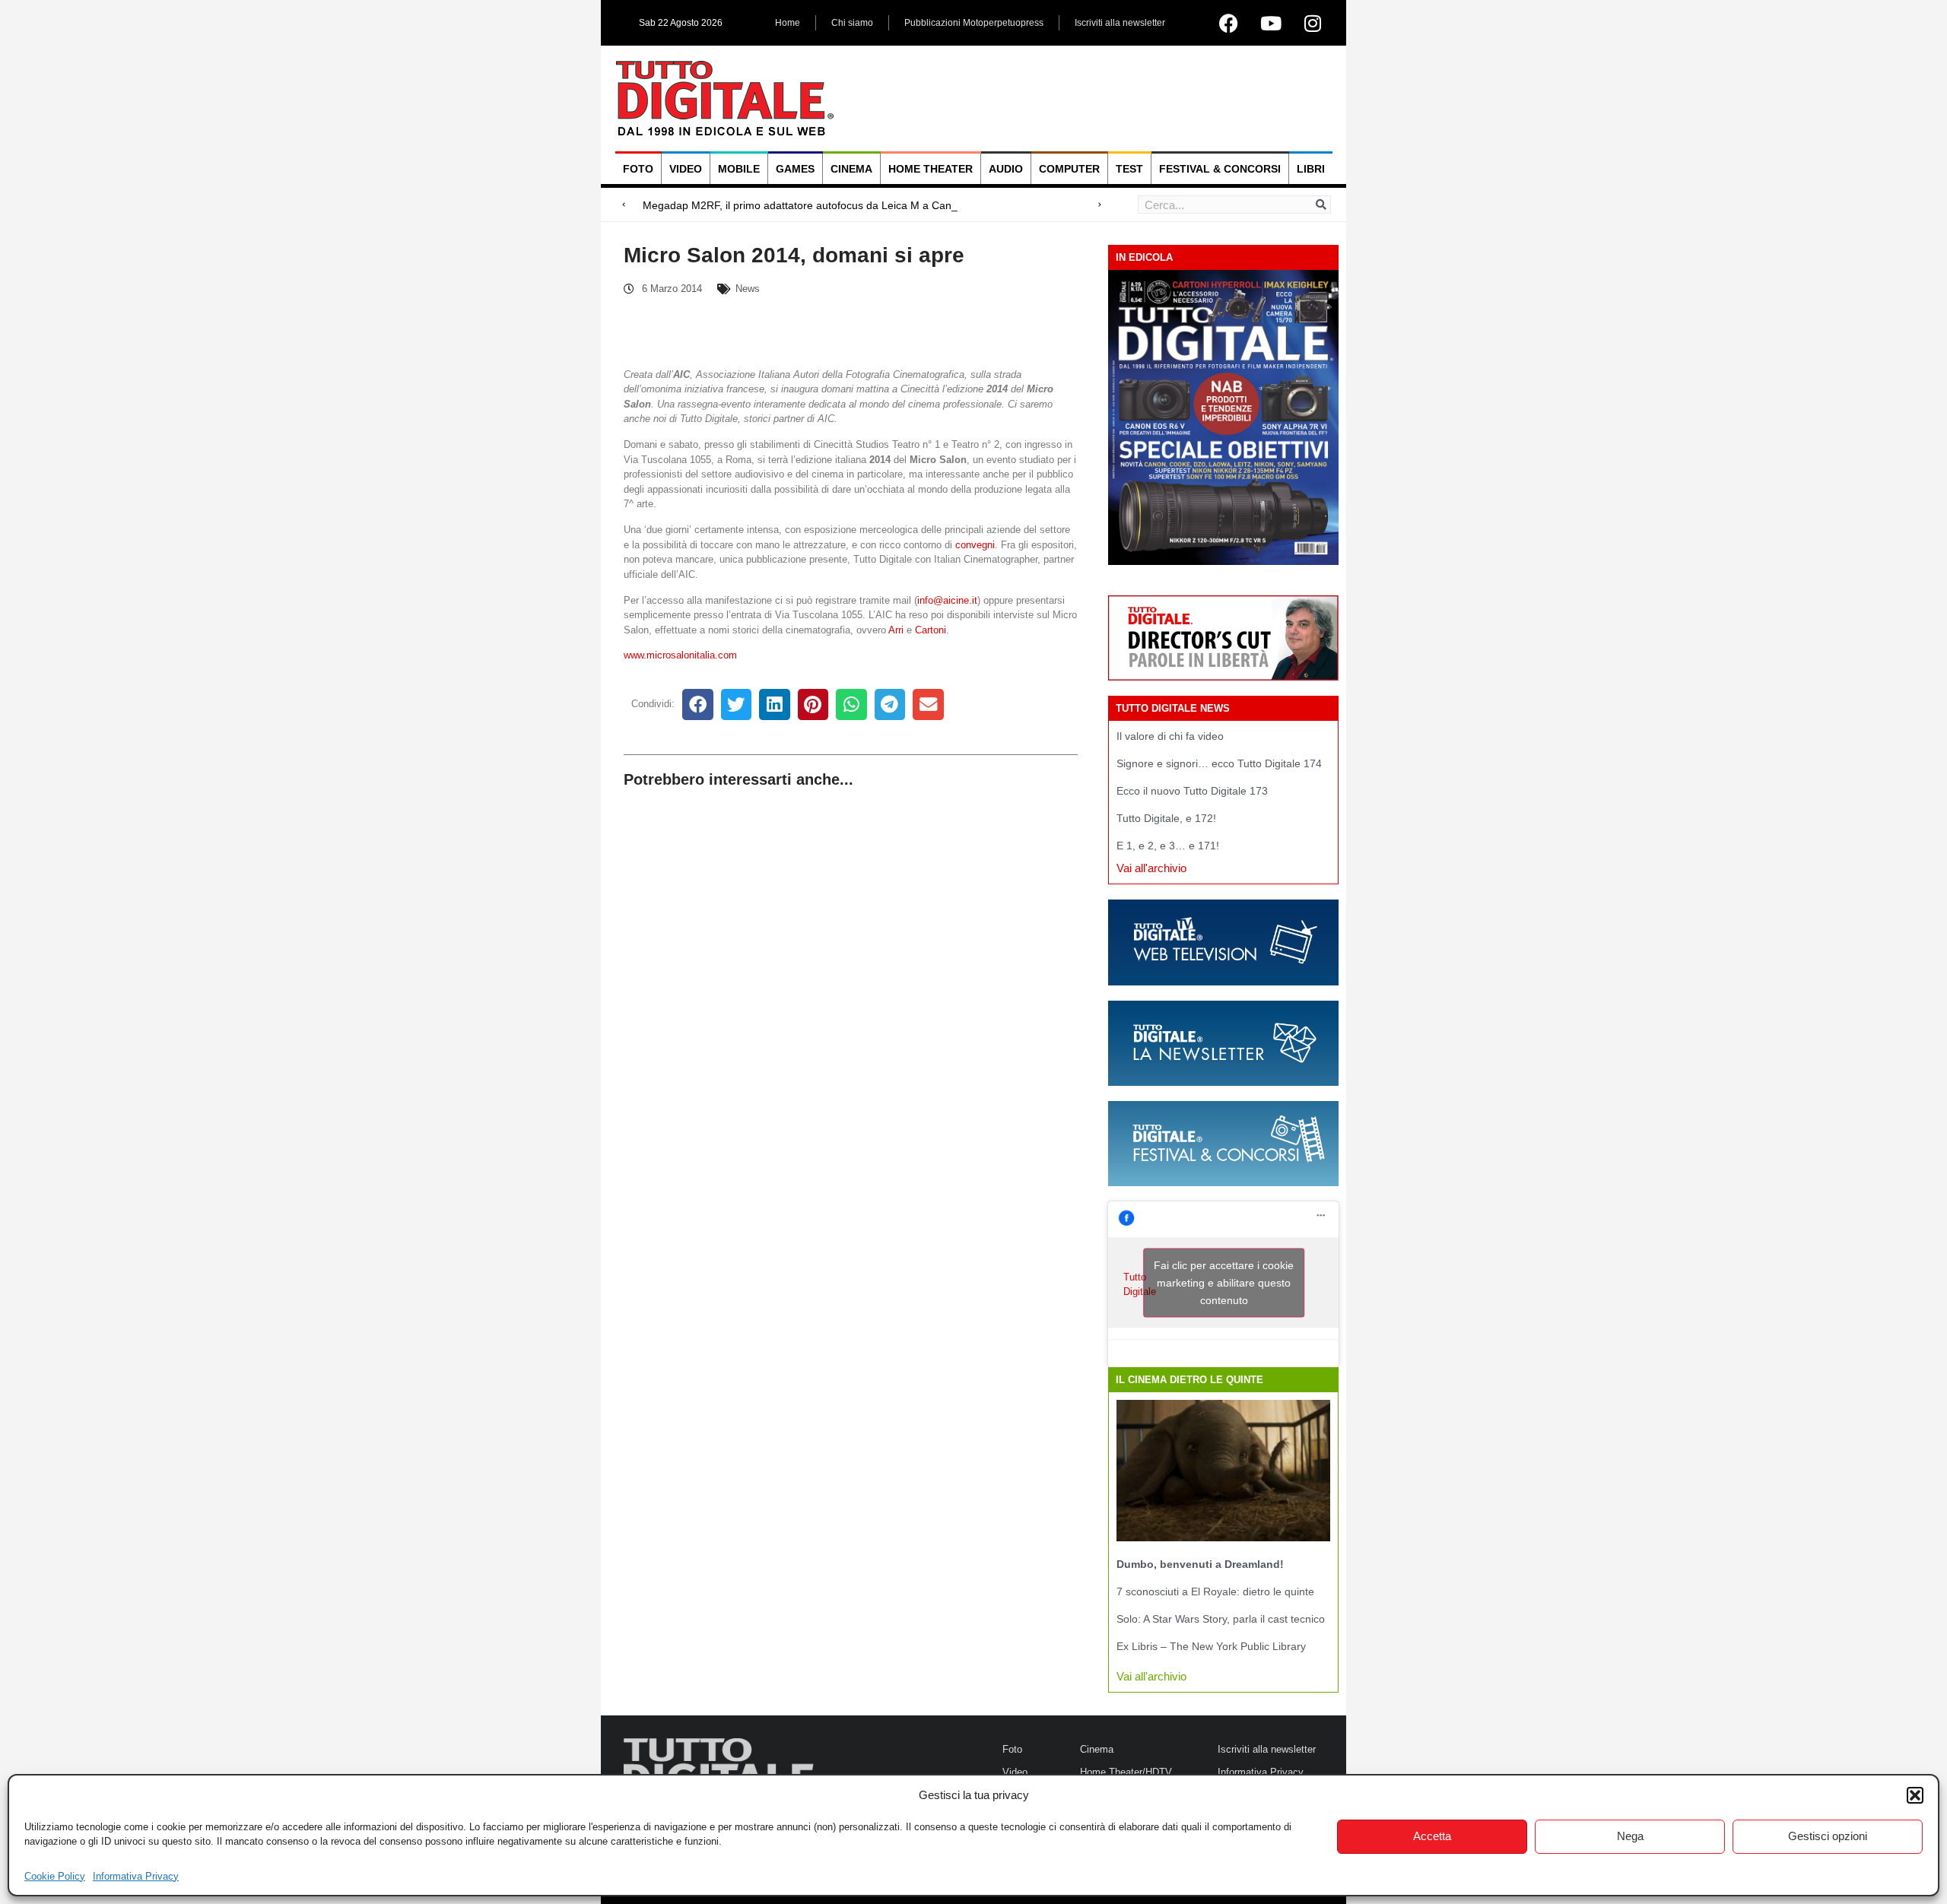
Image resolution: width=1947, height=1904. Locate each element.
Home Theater (931, 169)
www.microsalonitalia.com (680, 655)
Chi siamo (852, 23)
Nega (1630, 1836)
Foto (638, 169)
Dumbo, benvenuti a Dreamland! (1200, 1564)
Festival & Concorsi (1220, 169)
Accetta (1432, 1836)
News (748, 289)
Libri (1311, 169)
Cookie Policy (55, 1876)
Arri (896, 630)
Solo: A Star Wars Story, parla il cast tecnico (1221, 1619)
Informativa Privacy (136, 1876)
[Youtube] (1271, 23)
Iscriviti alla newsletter (1120, 23)
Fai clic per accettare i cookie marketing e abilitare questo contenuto (1224, 1283)
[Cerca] (1321, 205)
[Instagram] (1313, 23)
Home (788, 23)
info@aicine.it (947, 600)
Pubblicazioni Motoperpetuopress (974, 23)
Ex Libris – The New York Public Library (1211, 1646)
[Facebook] (1229, 23)
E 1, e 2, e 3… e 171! (1168, 846)
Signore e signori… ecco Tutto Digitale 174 (1219, 763)
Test (1129, 169)
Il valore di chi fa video (1170, 736)
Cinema (851, 169)
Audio (1006, 169)
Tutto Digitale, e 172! (1166, 818)
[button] (1915, 1795)
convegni (975, 545)
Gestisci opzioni (1828, 1836)
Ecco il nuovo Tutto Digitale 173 (1192, 791)
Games (795, 169)
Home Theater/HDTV (1126, 1772)
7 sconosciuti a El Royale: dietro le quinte (1215, 1591)
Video (686, 169)
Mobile (739, 169)
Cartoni (931, 630)
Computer (1069, 169)
